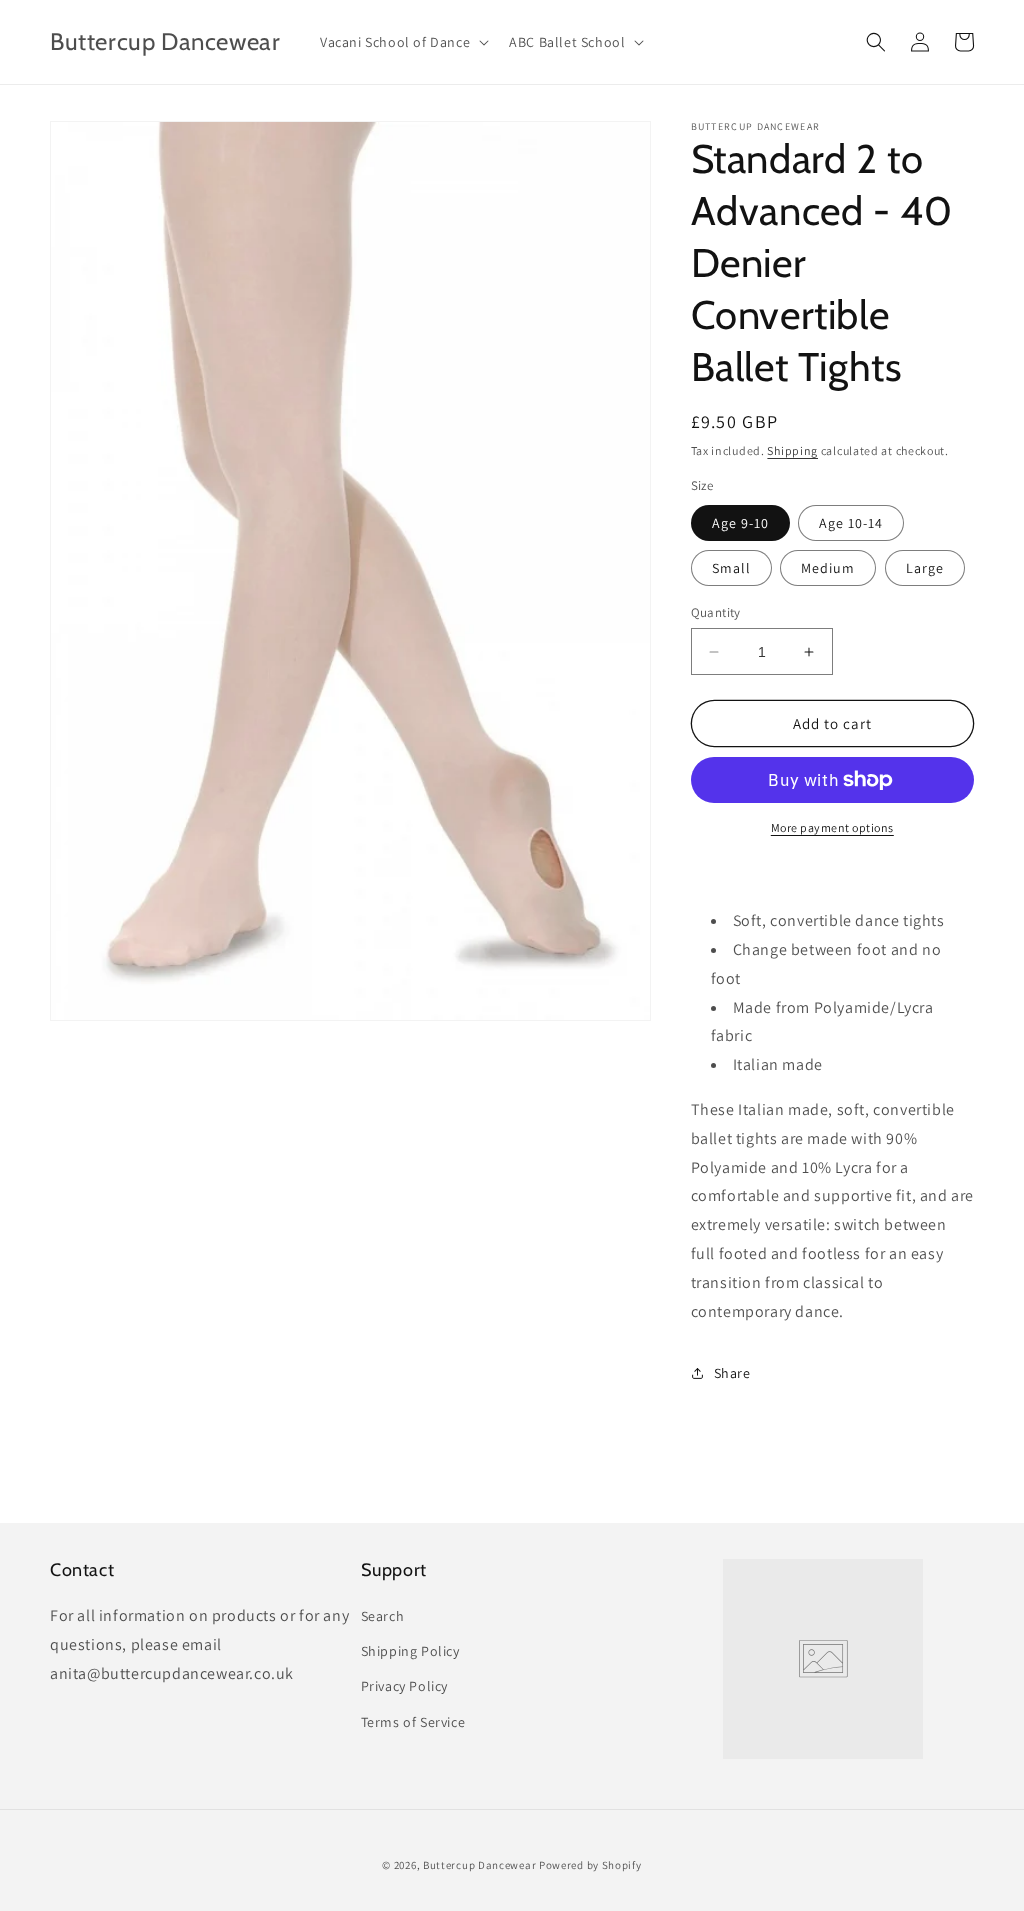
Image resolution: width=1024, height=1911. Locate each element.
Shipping (792, 450)
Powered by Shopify (590, 1865)
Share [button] (732, 1373)
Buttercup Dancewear (479, 1865)
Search (383, 1616)
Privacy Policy (404, 1686)
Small (731, 568)
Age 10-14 (851, 523)
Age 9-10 (740, 523)
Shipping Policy (410, 1651)
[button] (402, 42)
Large (925, 568)
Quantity (716, 612)
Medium (828, 568)
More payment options (832, 827)
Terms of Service (413, 1722)
